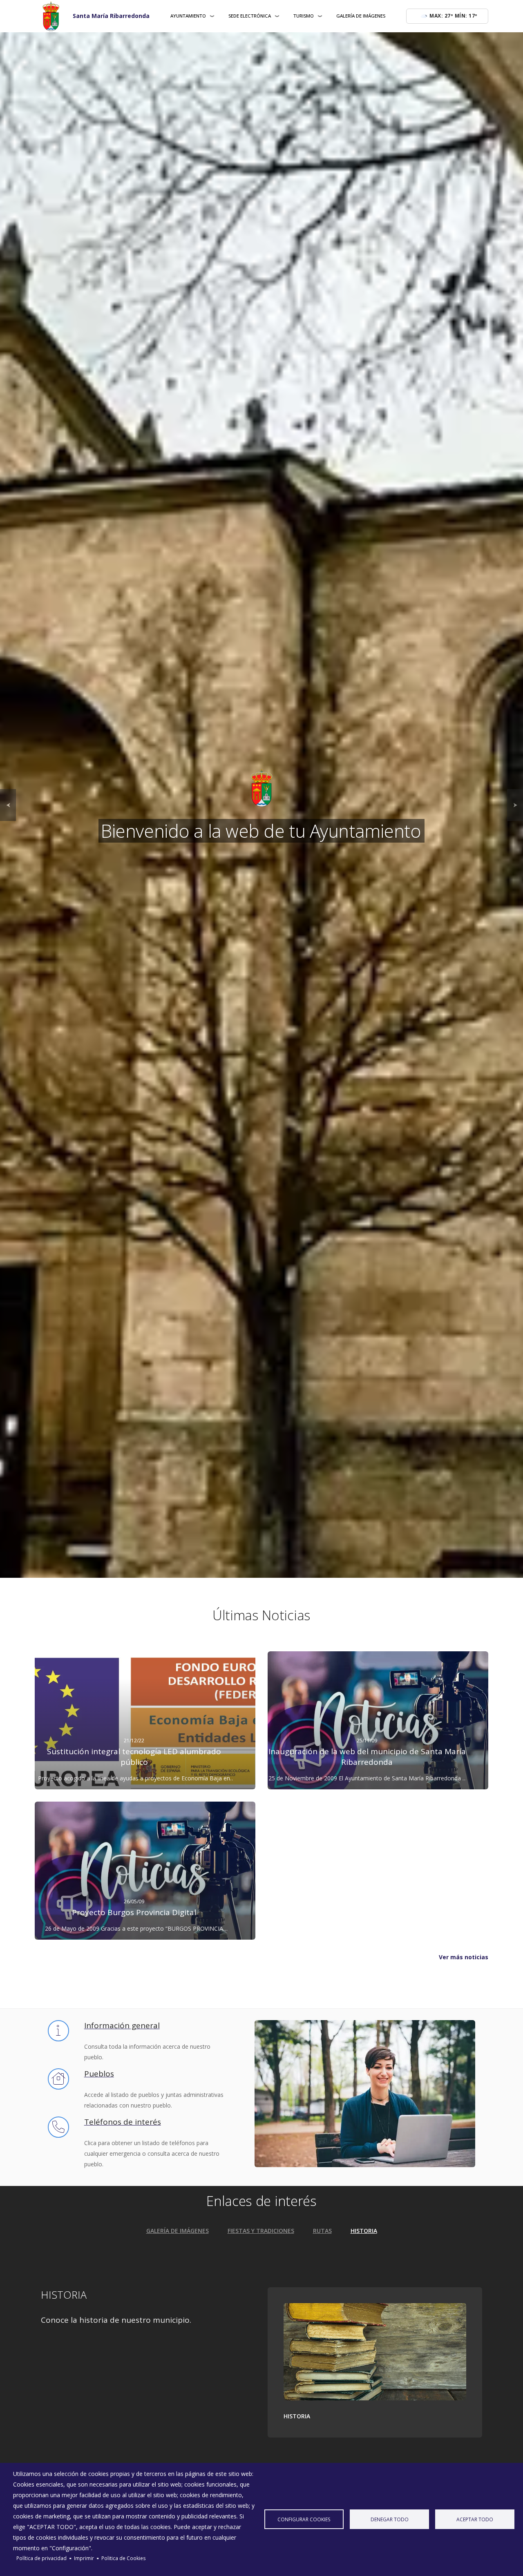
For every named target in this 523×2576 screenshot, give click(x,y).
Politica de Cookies (124, 2558)
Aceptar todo (475, 2519)
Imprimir (84, 2558)
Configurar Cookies (304, 2519)
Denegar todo (390, 2519)
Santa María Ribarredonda (111, 16)
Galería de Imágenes (361, 16)
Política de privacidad (41, 2558)
